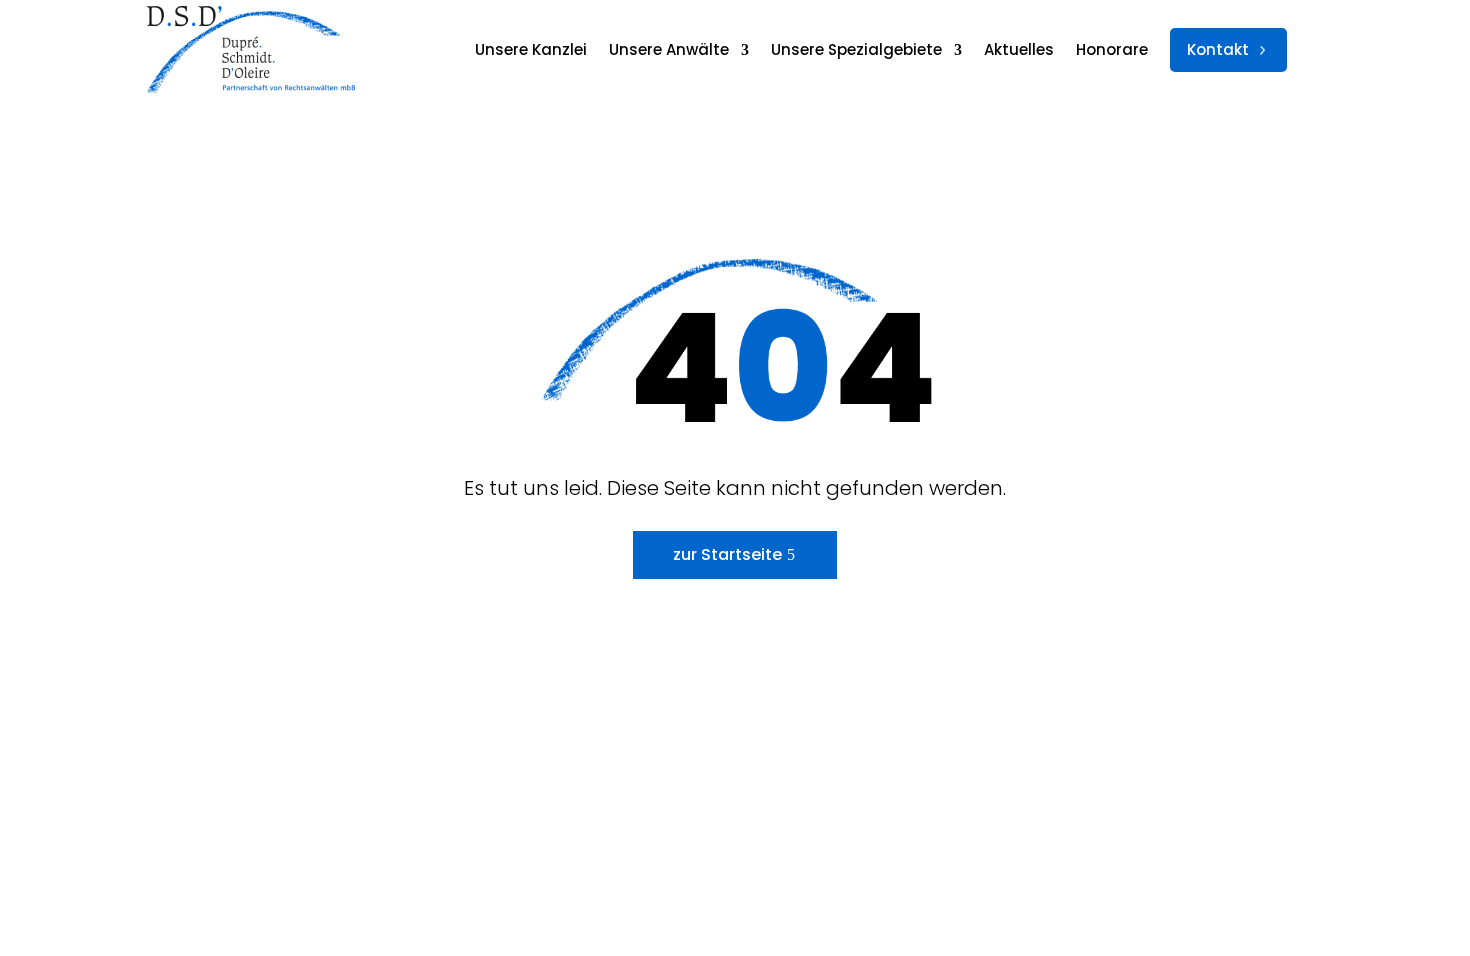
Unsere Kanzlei (531, 49)
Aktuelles (1019, 49)
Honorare (1112, 49)
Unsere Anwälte (669, 49)
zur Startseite (727, 554)
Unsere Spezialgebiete (856, 49)
